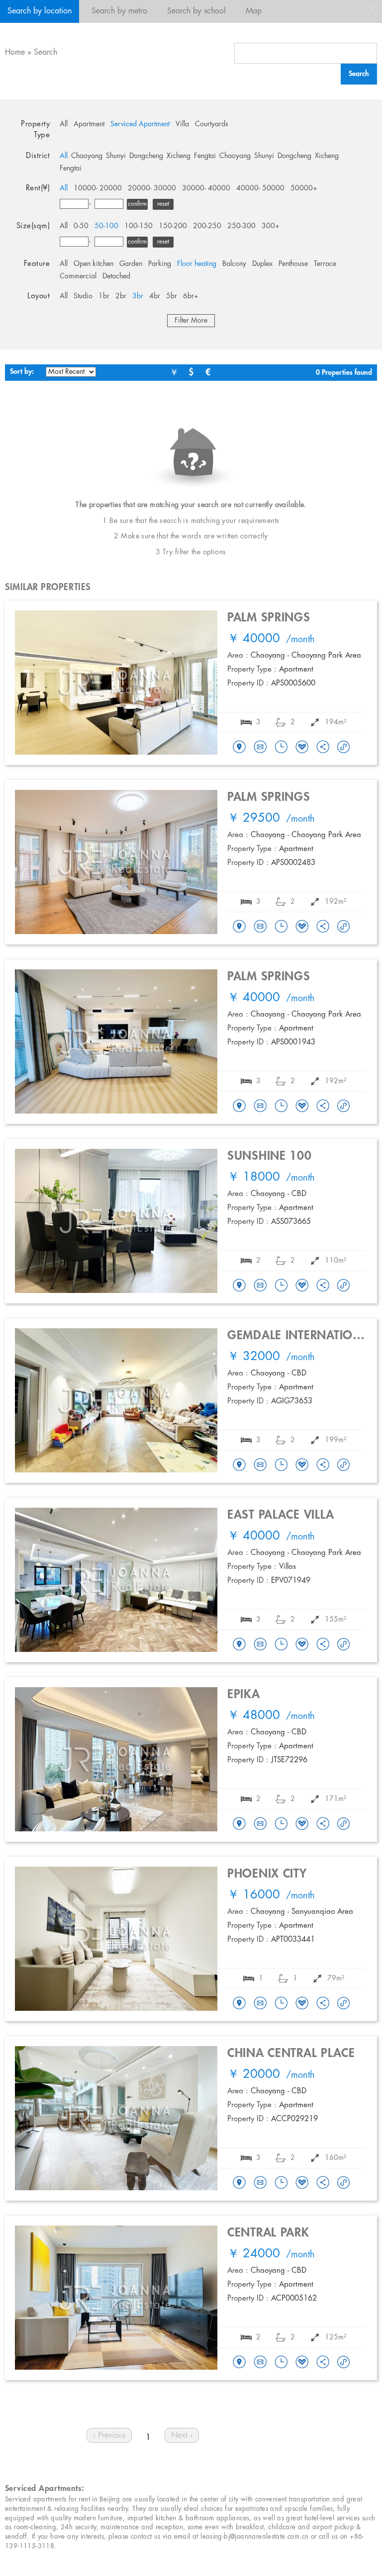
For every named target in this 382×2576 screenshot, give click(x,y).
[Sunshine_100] (239, 1286)
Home (15, 52)
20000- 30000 (152, 188)
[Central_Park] (239, 2363)
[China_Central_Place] (239, 2183)
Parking (160, 264)
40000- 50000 (260, 188)
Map (254, 11)
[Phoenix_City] (239, 2004)
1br (104, 296)
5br (172, 296)
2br (121, 296)
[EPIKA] (239, 1824)
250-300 (241, 226)
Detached (116, 276)
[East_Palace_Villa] (239, 1645)
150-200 (173, 226)
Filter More (191, 321)
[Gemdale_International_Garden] (239, 1465)
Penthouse (293, 264)
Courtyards (212, 124)
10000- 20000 (98, 188)
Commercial (78, 276)
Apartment (89, 124)
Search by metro (119, 11)
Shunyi (116, 156)
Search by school (196, 11)
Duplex (262, 264)
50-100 (106, 226)
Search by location (40, 11)
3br (138, 296)
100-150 (139, 226)
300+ (271, 226)
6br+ (191, 296)
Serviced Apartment (140, 124)
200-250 (207, 226)
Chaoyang (87, 156)
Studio (83, 296)
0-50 (81, 226)
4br (155, 296)
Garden (131, 264)
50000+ (304, 188)
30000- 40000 (206, 188)
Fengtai (205, 156)
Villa (182, 124)
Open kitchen (94, 264)
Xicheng (179, 156)
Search (46, 52)
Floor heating (197, 264)
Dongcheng (146, 156)
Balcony (234, 264)
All (64, 124)
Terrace (325, 264)
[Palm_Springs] (239, 748)
